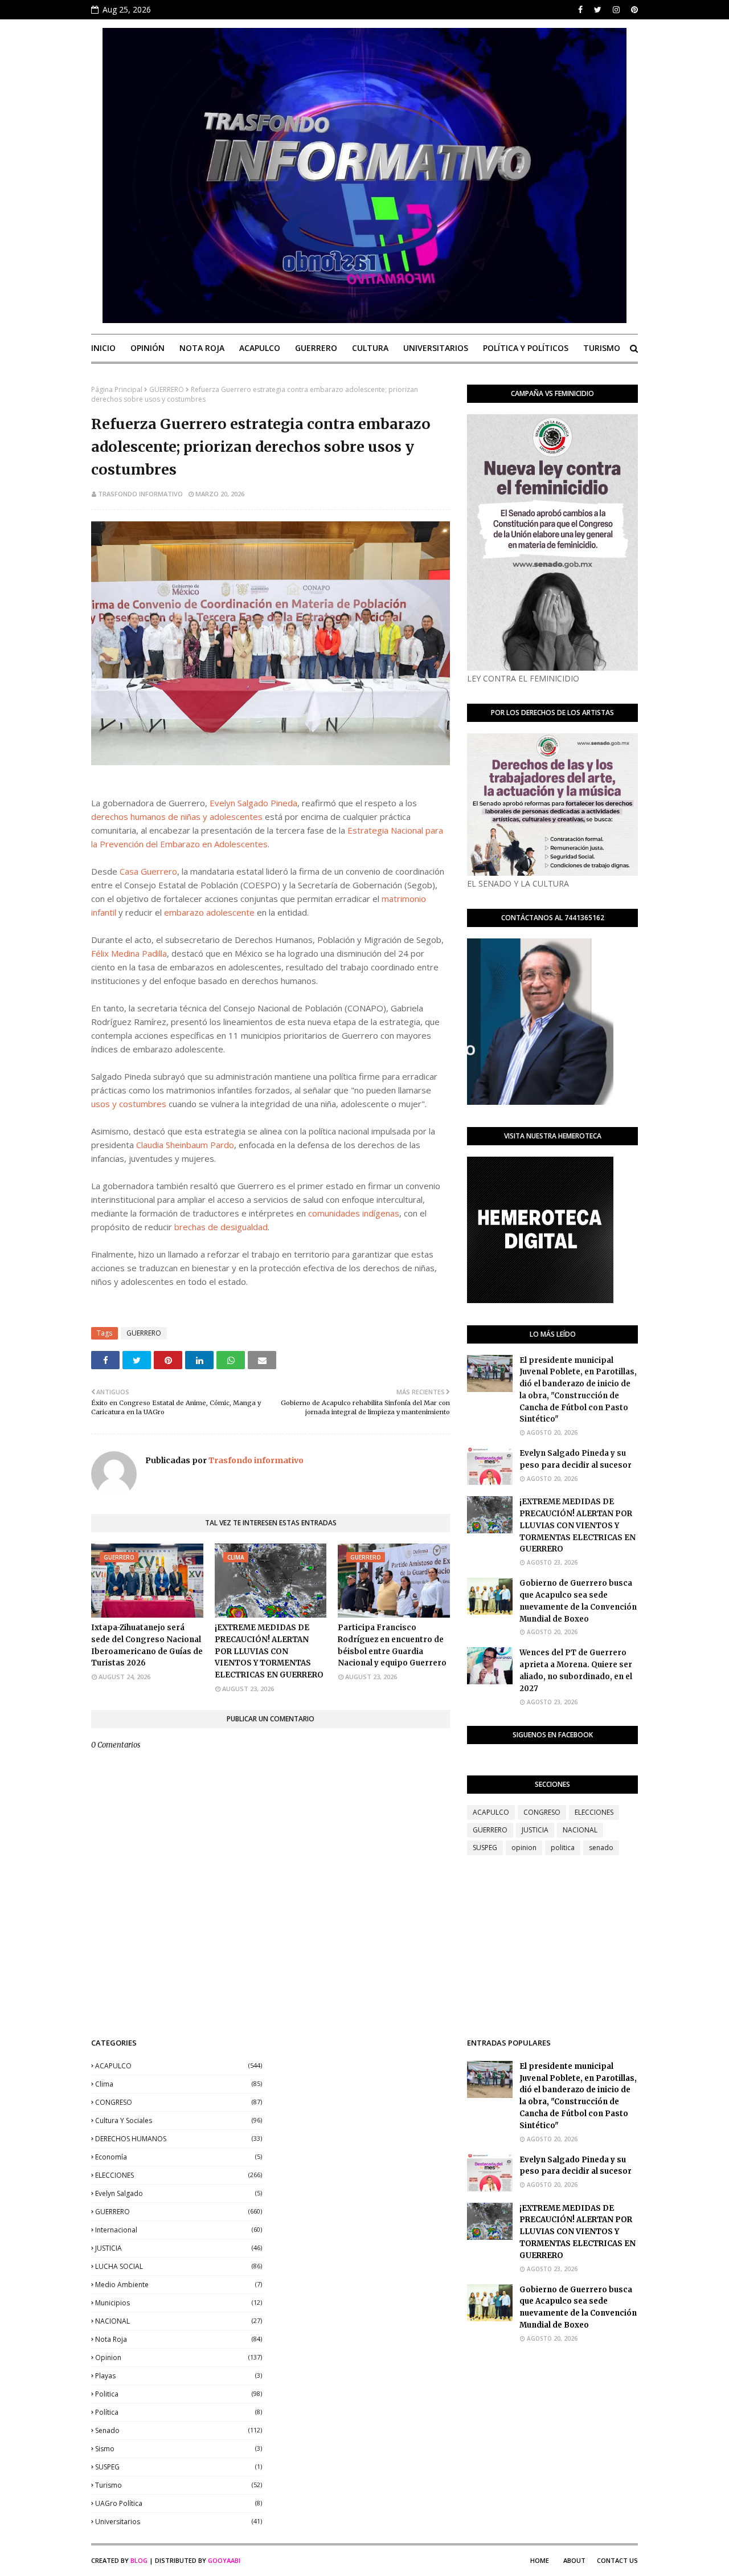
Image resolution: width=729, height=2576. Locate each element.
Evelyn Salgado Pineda (253, 803)
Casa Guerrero (148, 871)
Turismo (179, 2485)
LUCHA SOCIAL (179, 2266)
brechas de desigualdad (221, 1227)
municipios (179, 2303)
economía (179, 2157)
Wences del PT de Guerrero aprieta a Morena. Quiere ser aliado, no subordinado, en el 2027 (576, 1670)
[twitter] (598, 10)
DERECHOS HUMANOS (179, 2139)
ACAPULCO (491, 1812)
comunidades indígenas (354, 1213)
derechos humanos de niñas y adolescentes (177, 817)
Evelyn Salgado (179, 2193)
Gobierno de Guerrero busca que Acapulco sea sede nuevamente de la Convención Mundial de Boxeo (578, 1601)
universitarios (179, 2522)
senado (601, 1848)
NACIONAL (580, 1830)
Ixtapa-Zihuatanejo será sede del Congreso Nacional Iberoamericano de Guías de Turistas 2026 (147, 1645)
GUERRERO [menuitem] (316, 348)
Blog (139, 2560)
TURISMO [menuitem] (602, 348)
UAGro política (179, 2503)
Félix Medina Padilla (129, 953)
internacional (179, 2230)
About (574, 2560)
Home (540, 2560)
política (179, 2412)
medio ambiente (179, 2285)
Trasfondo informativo (140, 494)
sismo (179, 2449)
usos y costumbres (129, 1104)
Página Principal (117, 389)
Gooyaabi (224, 2560)
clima (179, 2084)
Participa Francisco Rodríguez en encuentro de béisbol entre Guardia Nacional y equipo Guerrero (392, 1645)
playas (179, 2376)
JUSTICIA (535, 1830)
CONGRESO (542, 1812)
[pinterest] (633, 10)
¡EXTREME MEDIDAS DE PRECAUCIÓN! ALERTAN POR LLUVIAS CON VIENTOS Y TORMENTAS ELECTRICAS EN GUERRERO (269, 1651)
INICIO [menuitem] (103, 348)
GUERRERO (167, 389)
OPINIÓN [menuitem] (148, 348)
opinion (524, 1848)
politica (563, 1848)
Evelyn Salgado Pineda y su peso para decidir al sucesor (576, 1459)
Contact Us (617, 2560)
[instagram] (616, 10)
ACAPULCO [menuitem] (260, 348)
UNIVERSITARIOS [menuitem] (436, 348)
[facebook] (580, 10)
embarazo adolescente (209, 912)
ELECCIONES (594, 1812)
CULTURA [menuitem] (370, 348)
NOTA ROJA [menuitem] (202, 348)
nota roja (179, 2339)
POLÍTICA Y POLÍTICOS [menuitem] (526, 348)
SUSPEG (485, 1848)
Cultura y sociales (179, 2120)
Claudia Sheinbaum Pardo (185, 1145)
